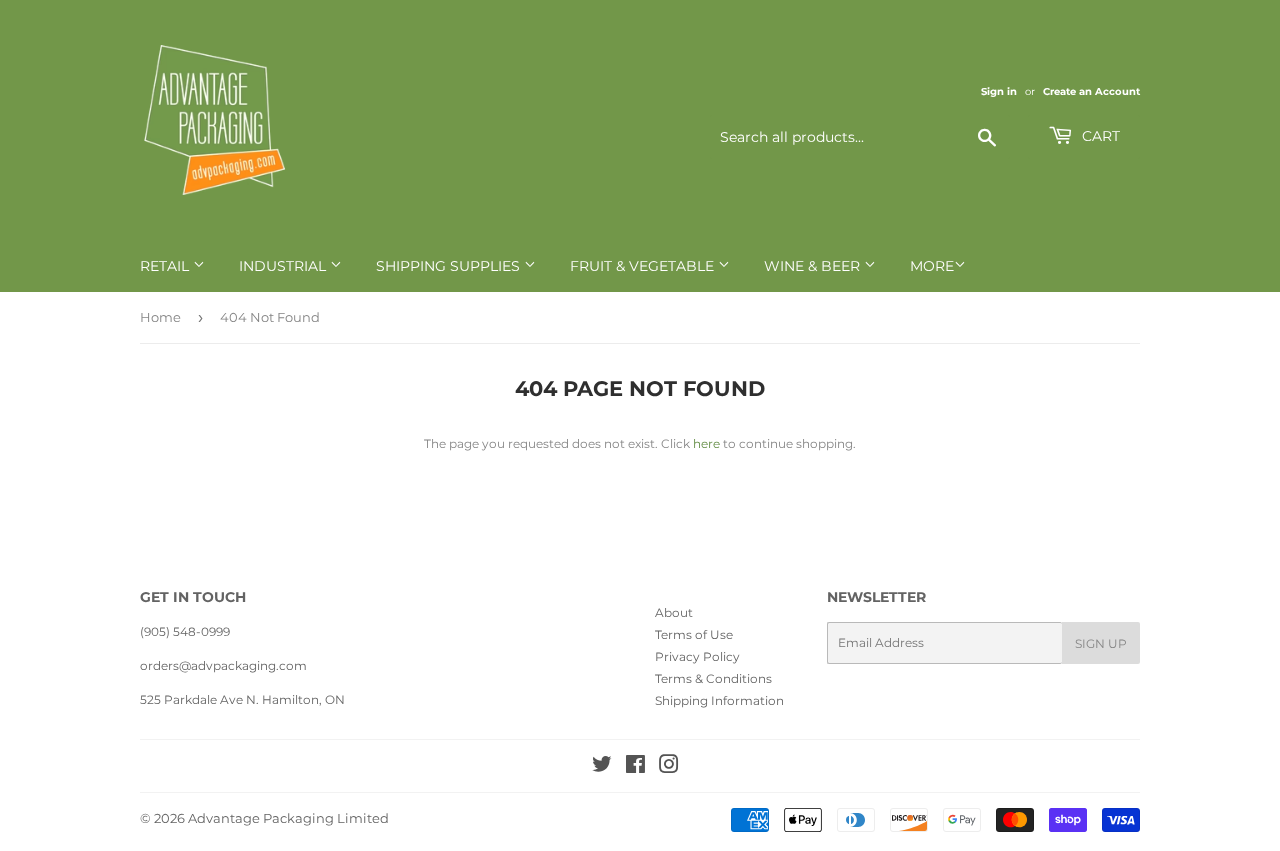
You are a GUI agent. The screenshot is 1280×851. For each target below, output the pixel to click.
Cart (1099, 136)
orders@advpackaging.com (223, 665)
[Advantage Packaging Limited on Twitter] (602, 767)
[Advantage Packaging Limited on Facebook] (635, 767)
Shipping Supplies (450, 266)
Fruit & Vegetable (644, 266)
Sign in (999, 91)
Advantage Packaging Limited (288, 818)
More (932, 266)
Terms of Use (694, 634)
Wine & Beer (814, 266)
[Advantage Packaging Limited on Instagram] (669, 767)
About (674, 612)
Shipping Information (719, 700)
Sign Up (1101, 643)
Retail (166, 266)
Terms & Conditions (713, 678)
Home (160, 317)
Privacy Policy (697, 656)
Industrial (284, 266)
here (706, 443)
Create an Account (1091, 91)
